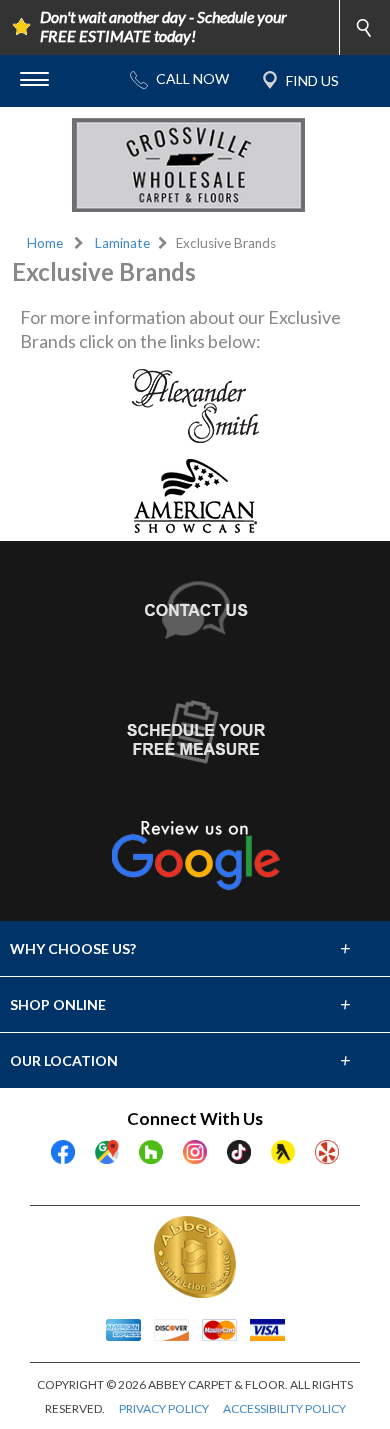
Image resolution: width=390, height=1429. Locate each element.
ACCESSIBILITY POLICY (284, 1408)
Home (45, 243)
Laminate (122, 243)
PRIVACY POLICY (164, 1408)
